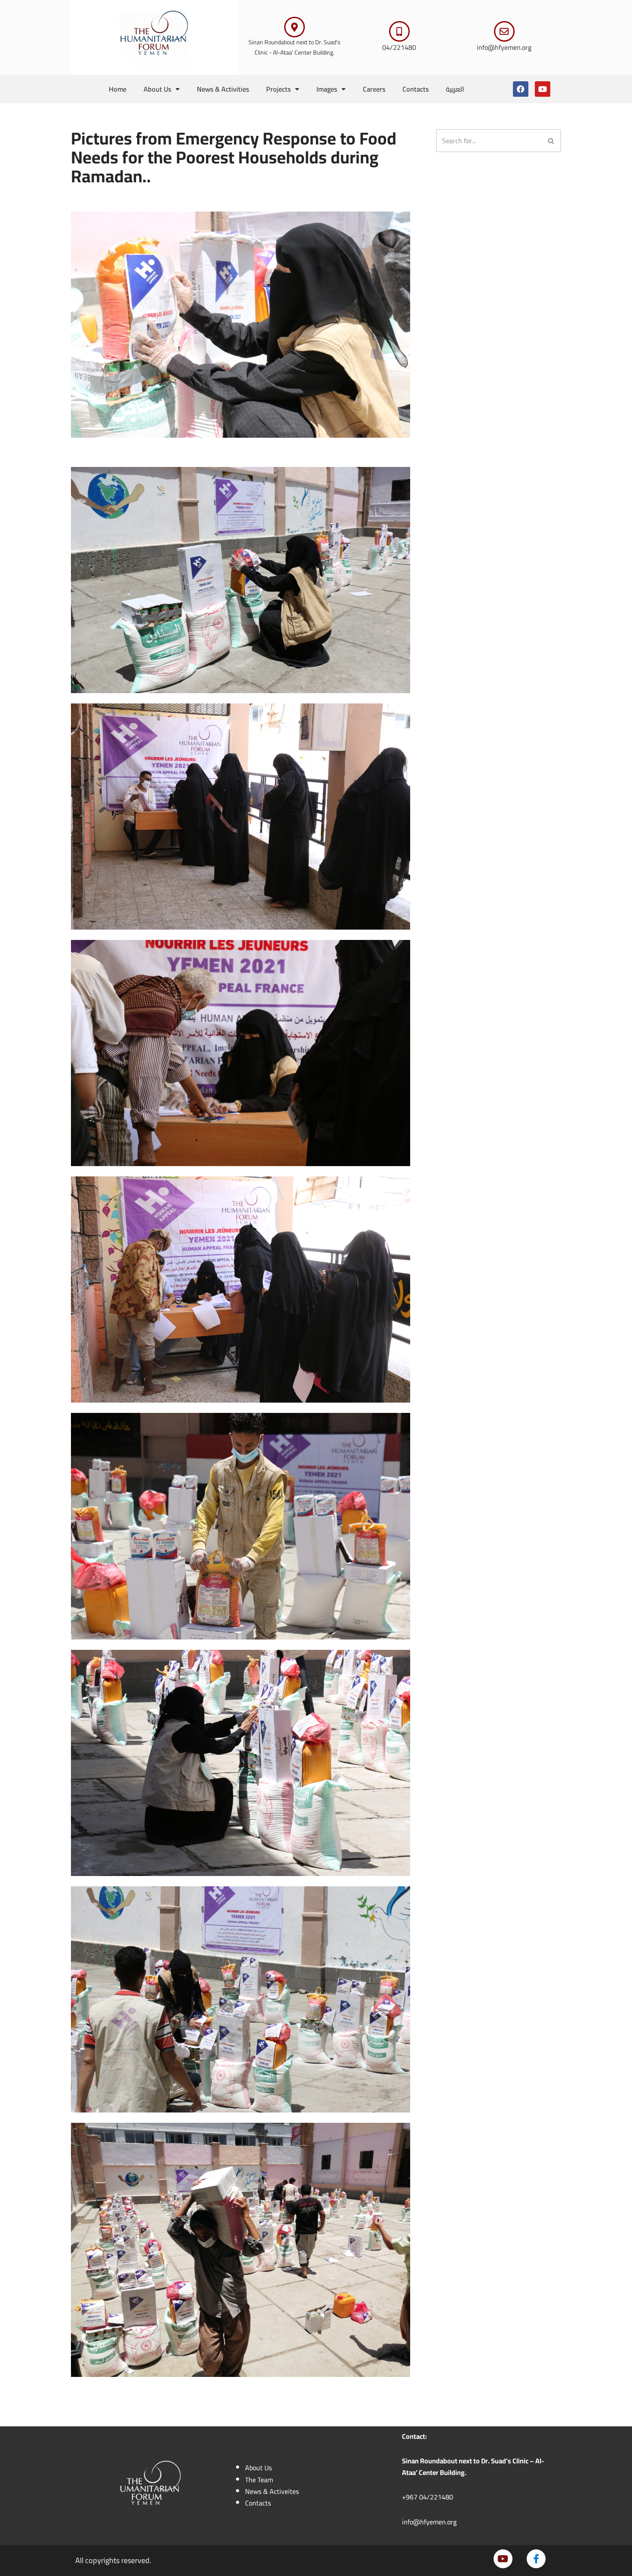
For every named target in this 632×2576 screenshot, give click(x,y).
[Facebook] (521, 89)
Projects (278, 89)
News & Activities (223, 89)
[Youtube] (543, 89)
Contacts (416, 89)
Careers (374, 89)
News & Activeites (272, 2491)
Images (327, 89)
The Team (259, 2480)
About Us (157, 89)
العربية (455, 89)
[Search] (551, 141)
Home (118, 89)
